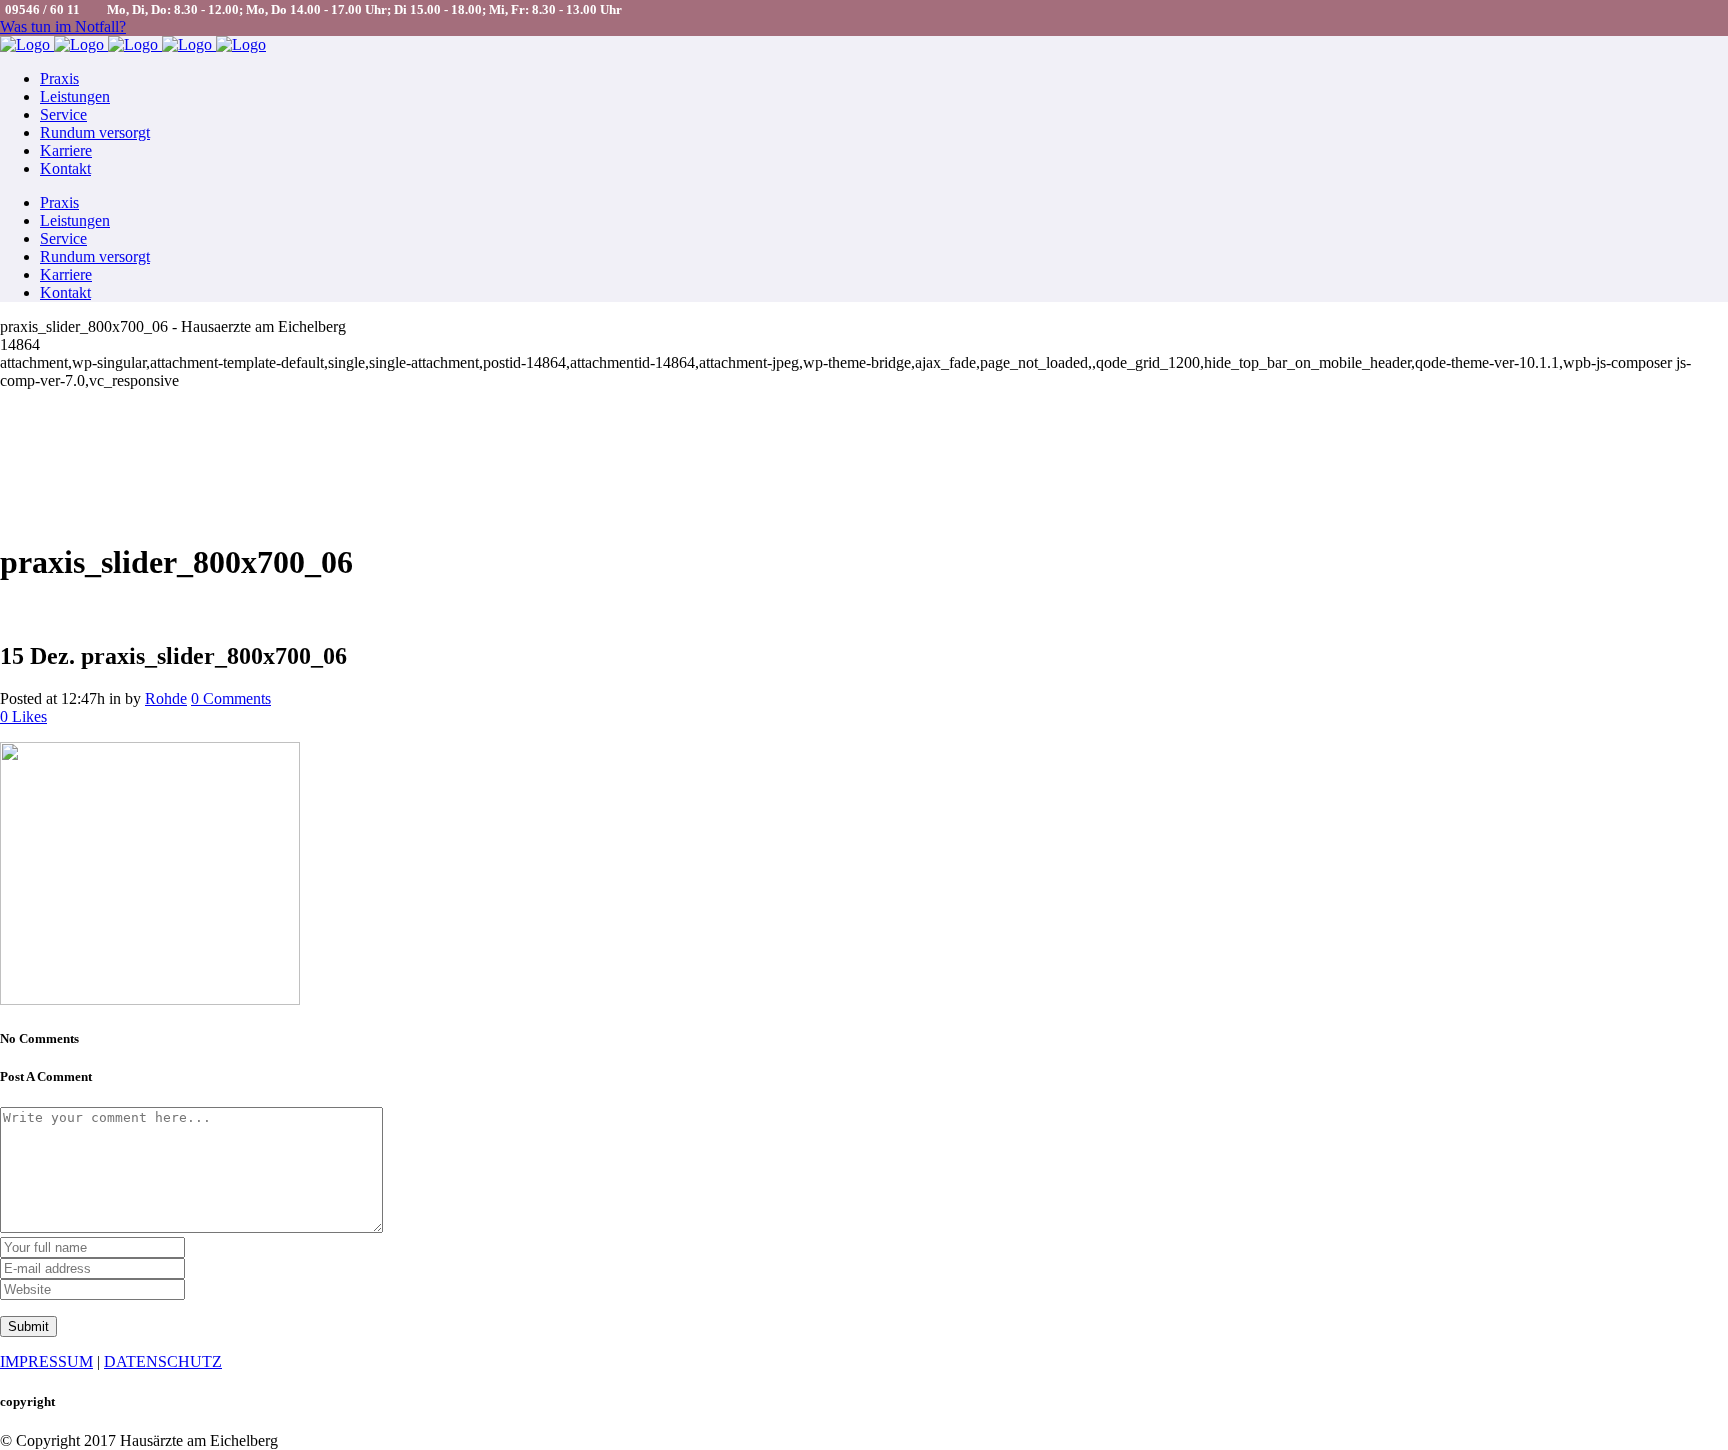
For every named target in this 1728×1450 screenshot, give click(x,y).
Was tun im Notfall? (63, 26)
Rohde (166, 698)
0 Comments (231, 698)
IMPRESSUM (46, 1361)
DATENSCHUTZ (163, 1361)
